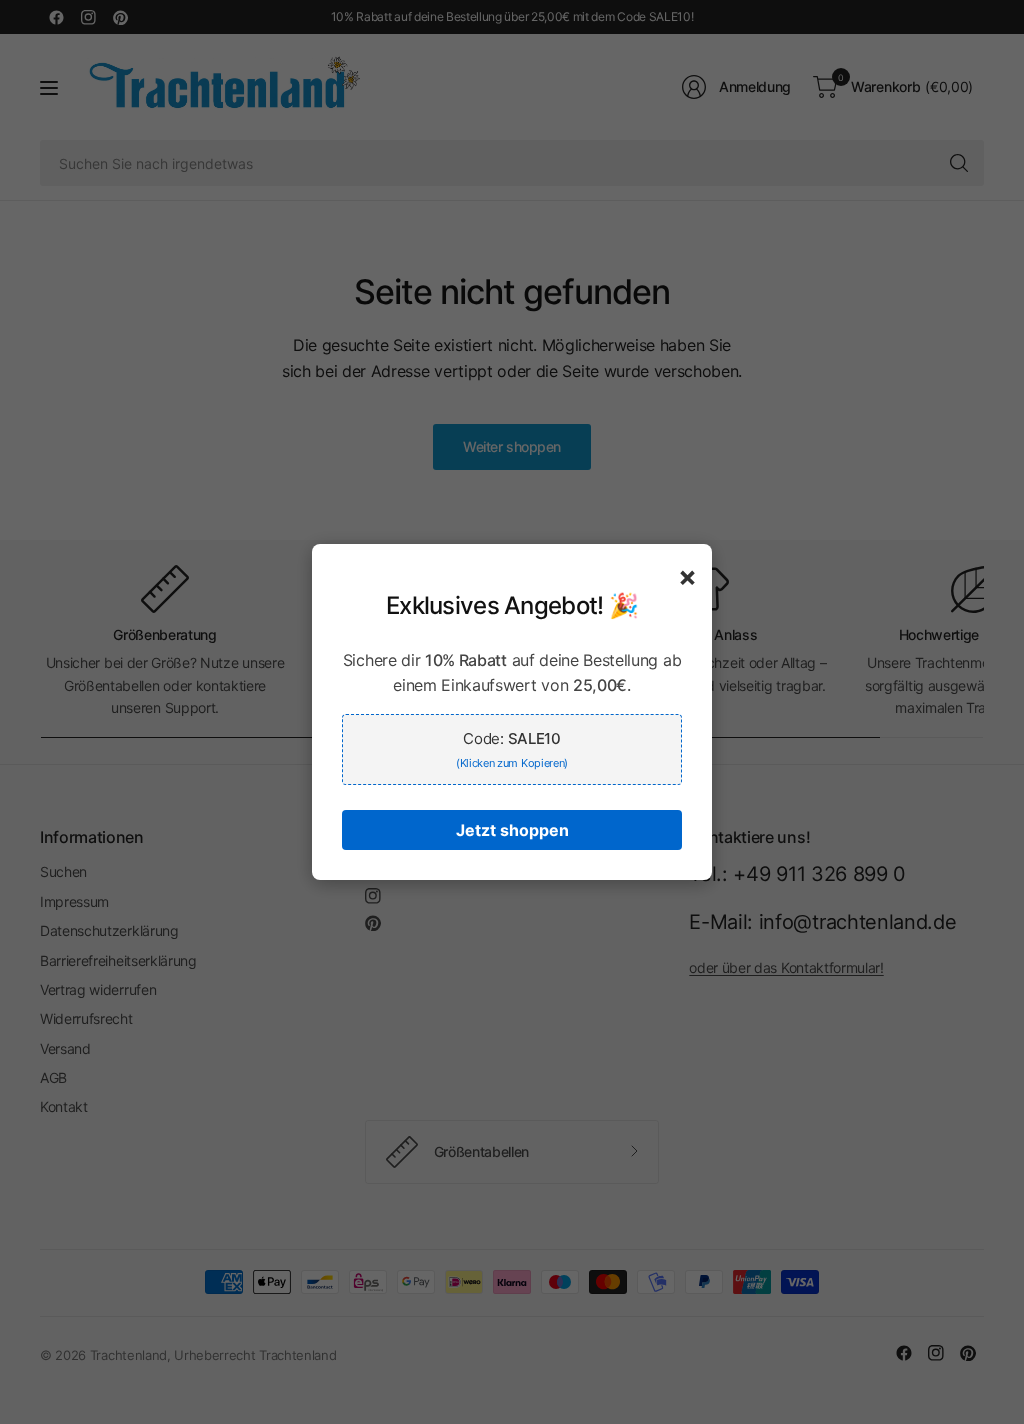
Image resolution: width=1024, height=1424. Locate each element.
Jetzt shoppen (512, 830)
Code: (512, 749)
